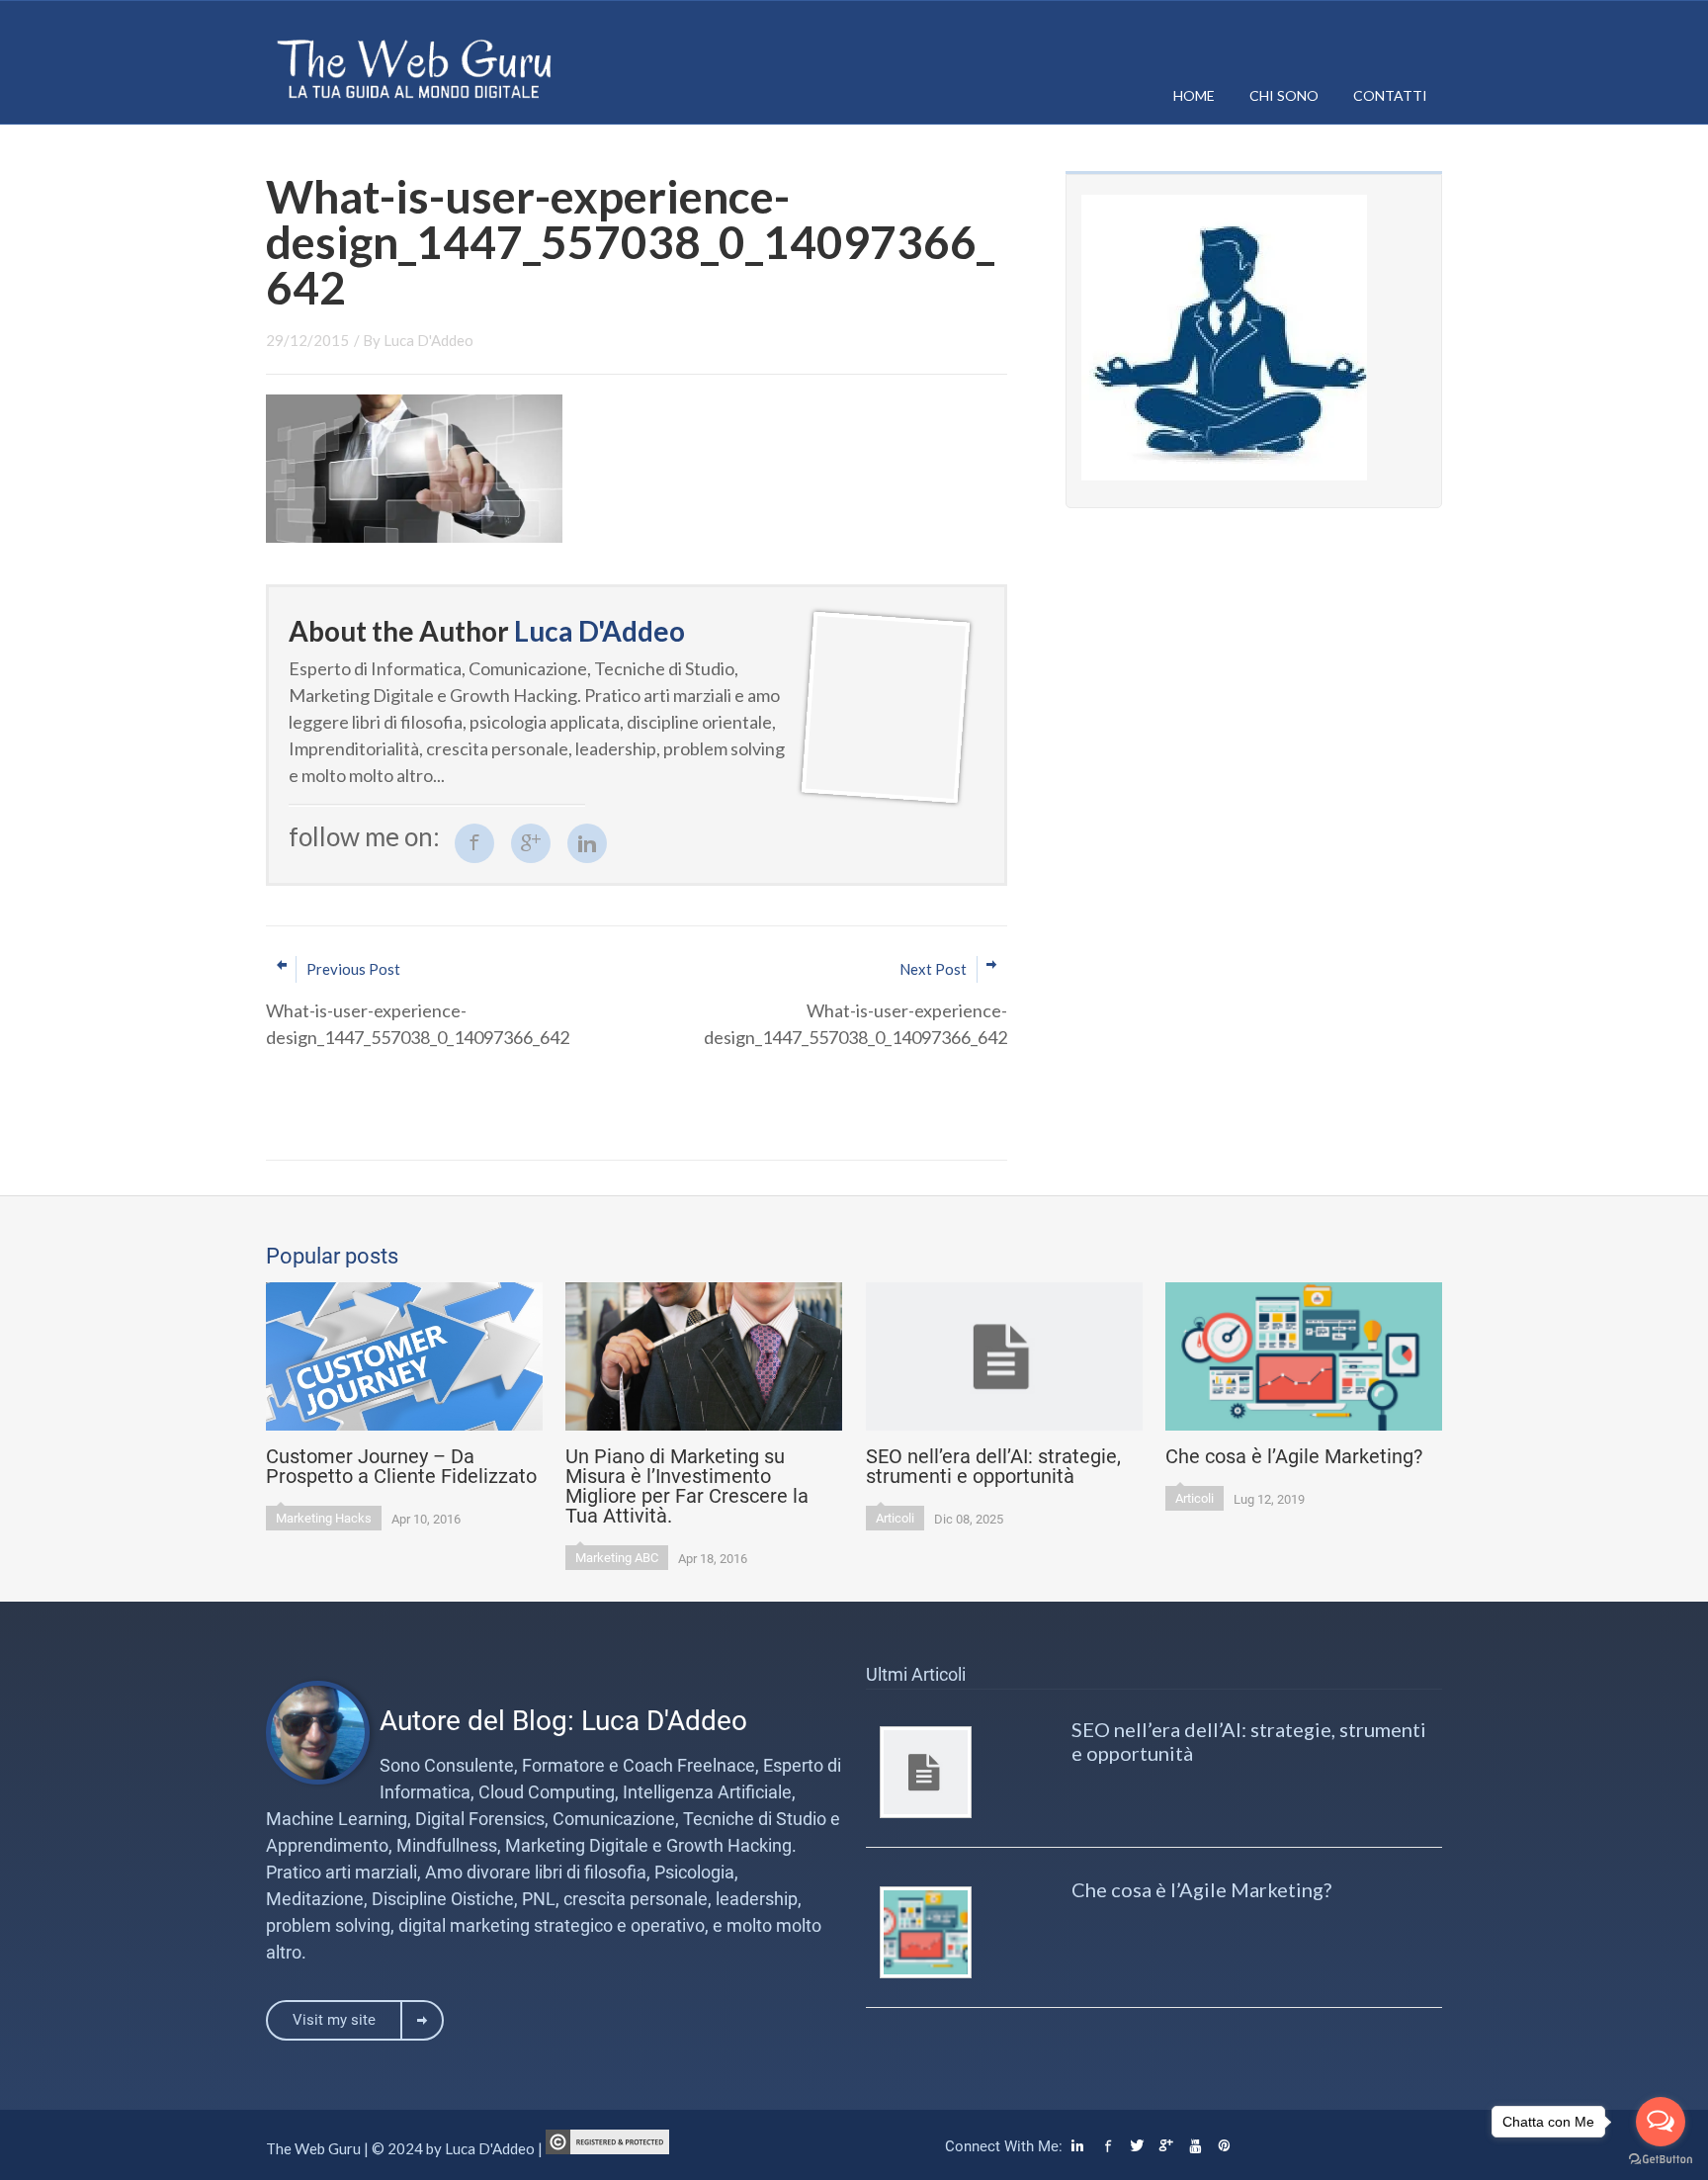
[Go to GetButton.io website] (1661, 2160)
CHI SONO (1284, 95)
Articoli (895, 1518)
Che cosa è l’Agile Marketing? (1201, 1889)
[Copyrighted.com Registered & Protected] (607, 2148)
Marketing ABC (617, 1558)
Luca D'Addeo (428, 340)
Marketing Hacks (324, 1518)
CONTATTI (1390, 95)
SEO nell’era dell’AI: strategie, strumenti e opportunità (1249, 1741)
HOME (1194, 95)
